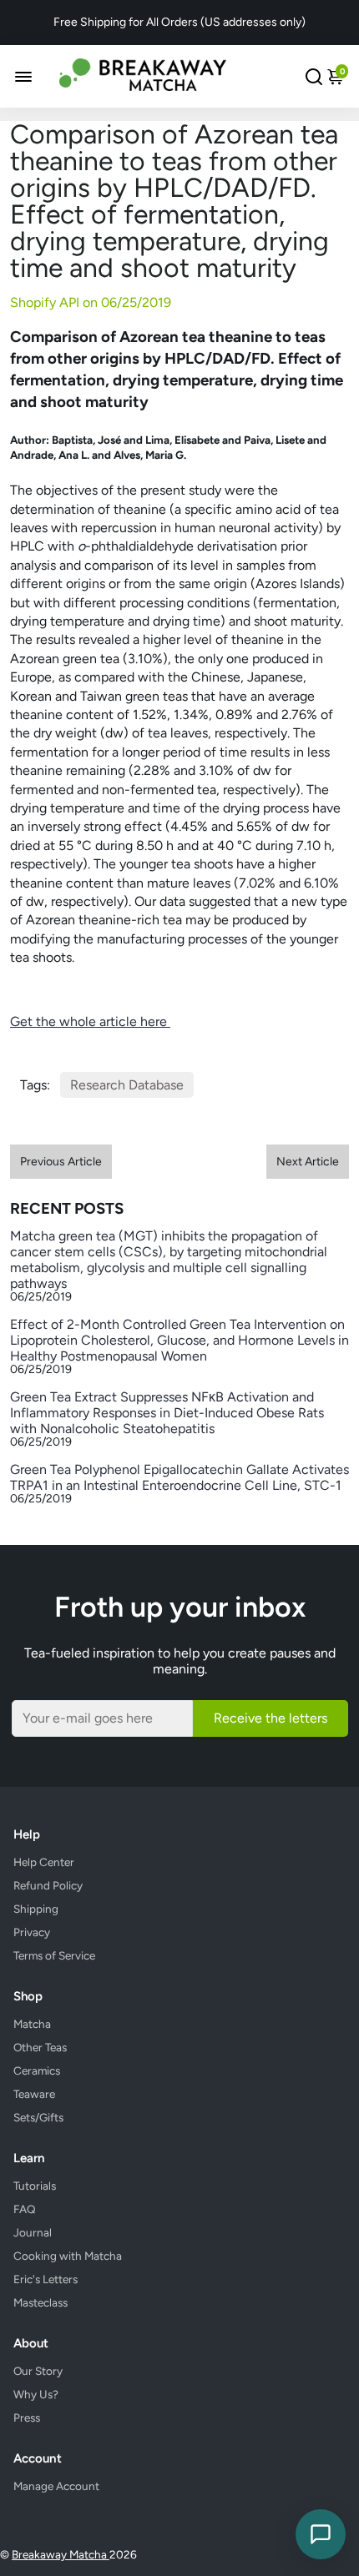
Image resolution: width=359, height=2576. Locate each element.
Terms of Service (54, 1955)
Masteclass (40, 2302)
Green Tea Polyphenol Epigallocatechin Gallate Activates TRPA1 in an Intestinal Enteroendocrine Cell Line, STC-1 (179, 1477)
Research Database (127, 1085)
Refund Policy (48, 1885)
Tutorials (35, 2186)
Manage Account (56, 2486)
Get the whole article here (90, 1021)
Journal (33, 2232)
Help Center (44, 1862)
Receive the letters (271, 1718)
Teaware (34, 2094)
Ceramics (37, 2070)
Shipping (36, 1909)
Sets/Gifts (38, 2117)
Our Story (38, 2371)
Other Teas (40, 2047)
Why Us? (36, 2394)
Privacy (32, 1932)
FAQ (25, 2209)
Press (27, 2418)
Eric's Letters (46, 2279)
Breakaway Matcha (61, 2554)
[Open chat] (321, 2534)
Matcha (32, 2024)
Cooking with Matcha (68, 2256)
